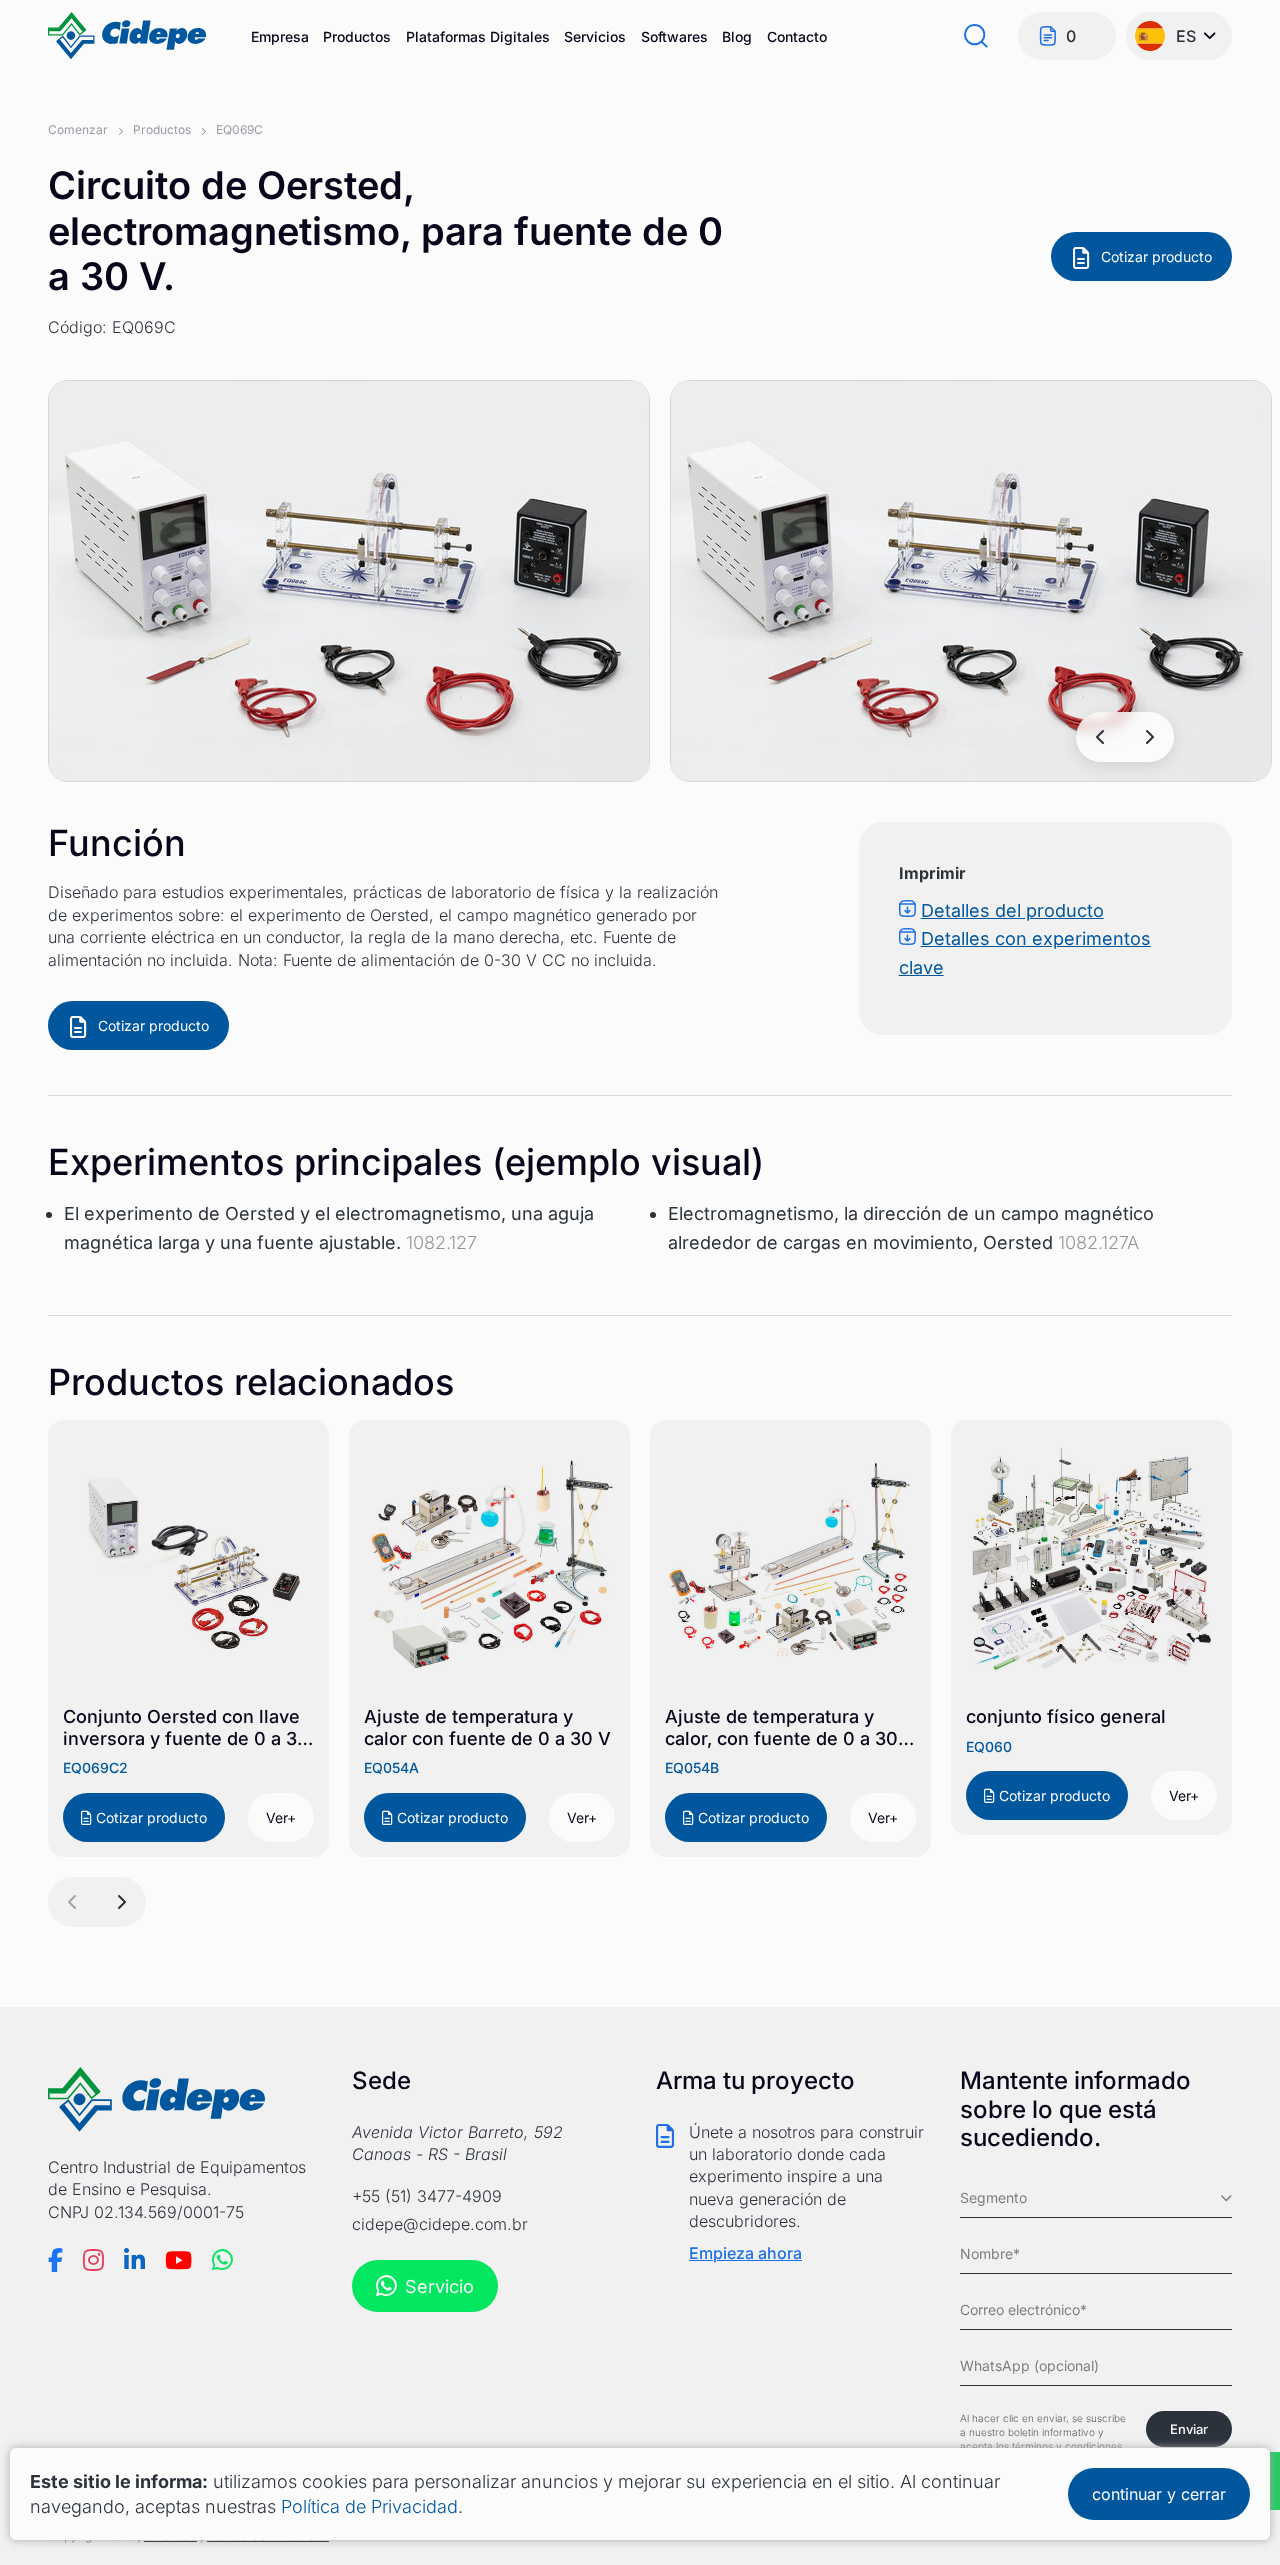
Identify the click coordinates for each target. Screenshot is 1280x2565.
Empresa (280, 36)
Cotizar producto (1156, 256)
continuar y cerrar (1159, 2494)
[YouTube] (178, 2260)
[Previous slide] (1101, 737)
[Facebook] (55, 2260)
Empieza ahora (745, 2253)
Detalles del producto (1012, 910)
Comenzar (78, 129)
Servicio (439, 2286)
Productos (357, 36)
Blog (737, 36)
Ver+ (281, 1817)
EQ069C (239, 129)
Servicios (595, 36)
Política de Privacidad (369, 2506)
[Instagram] (93, 2260)
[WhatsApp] (222, 2260)
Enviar (1189, 2429)
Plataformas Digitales (478, 36)
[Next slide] (1149, 737)
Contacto (797, 36)
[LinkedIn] (134, 2260)
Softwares (674, 36)
